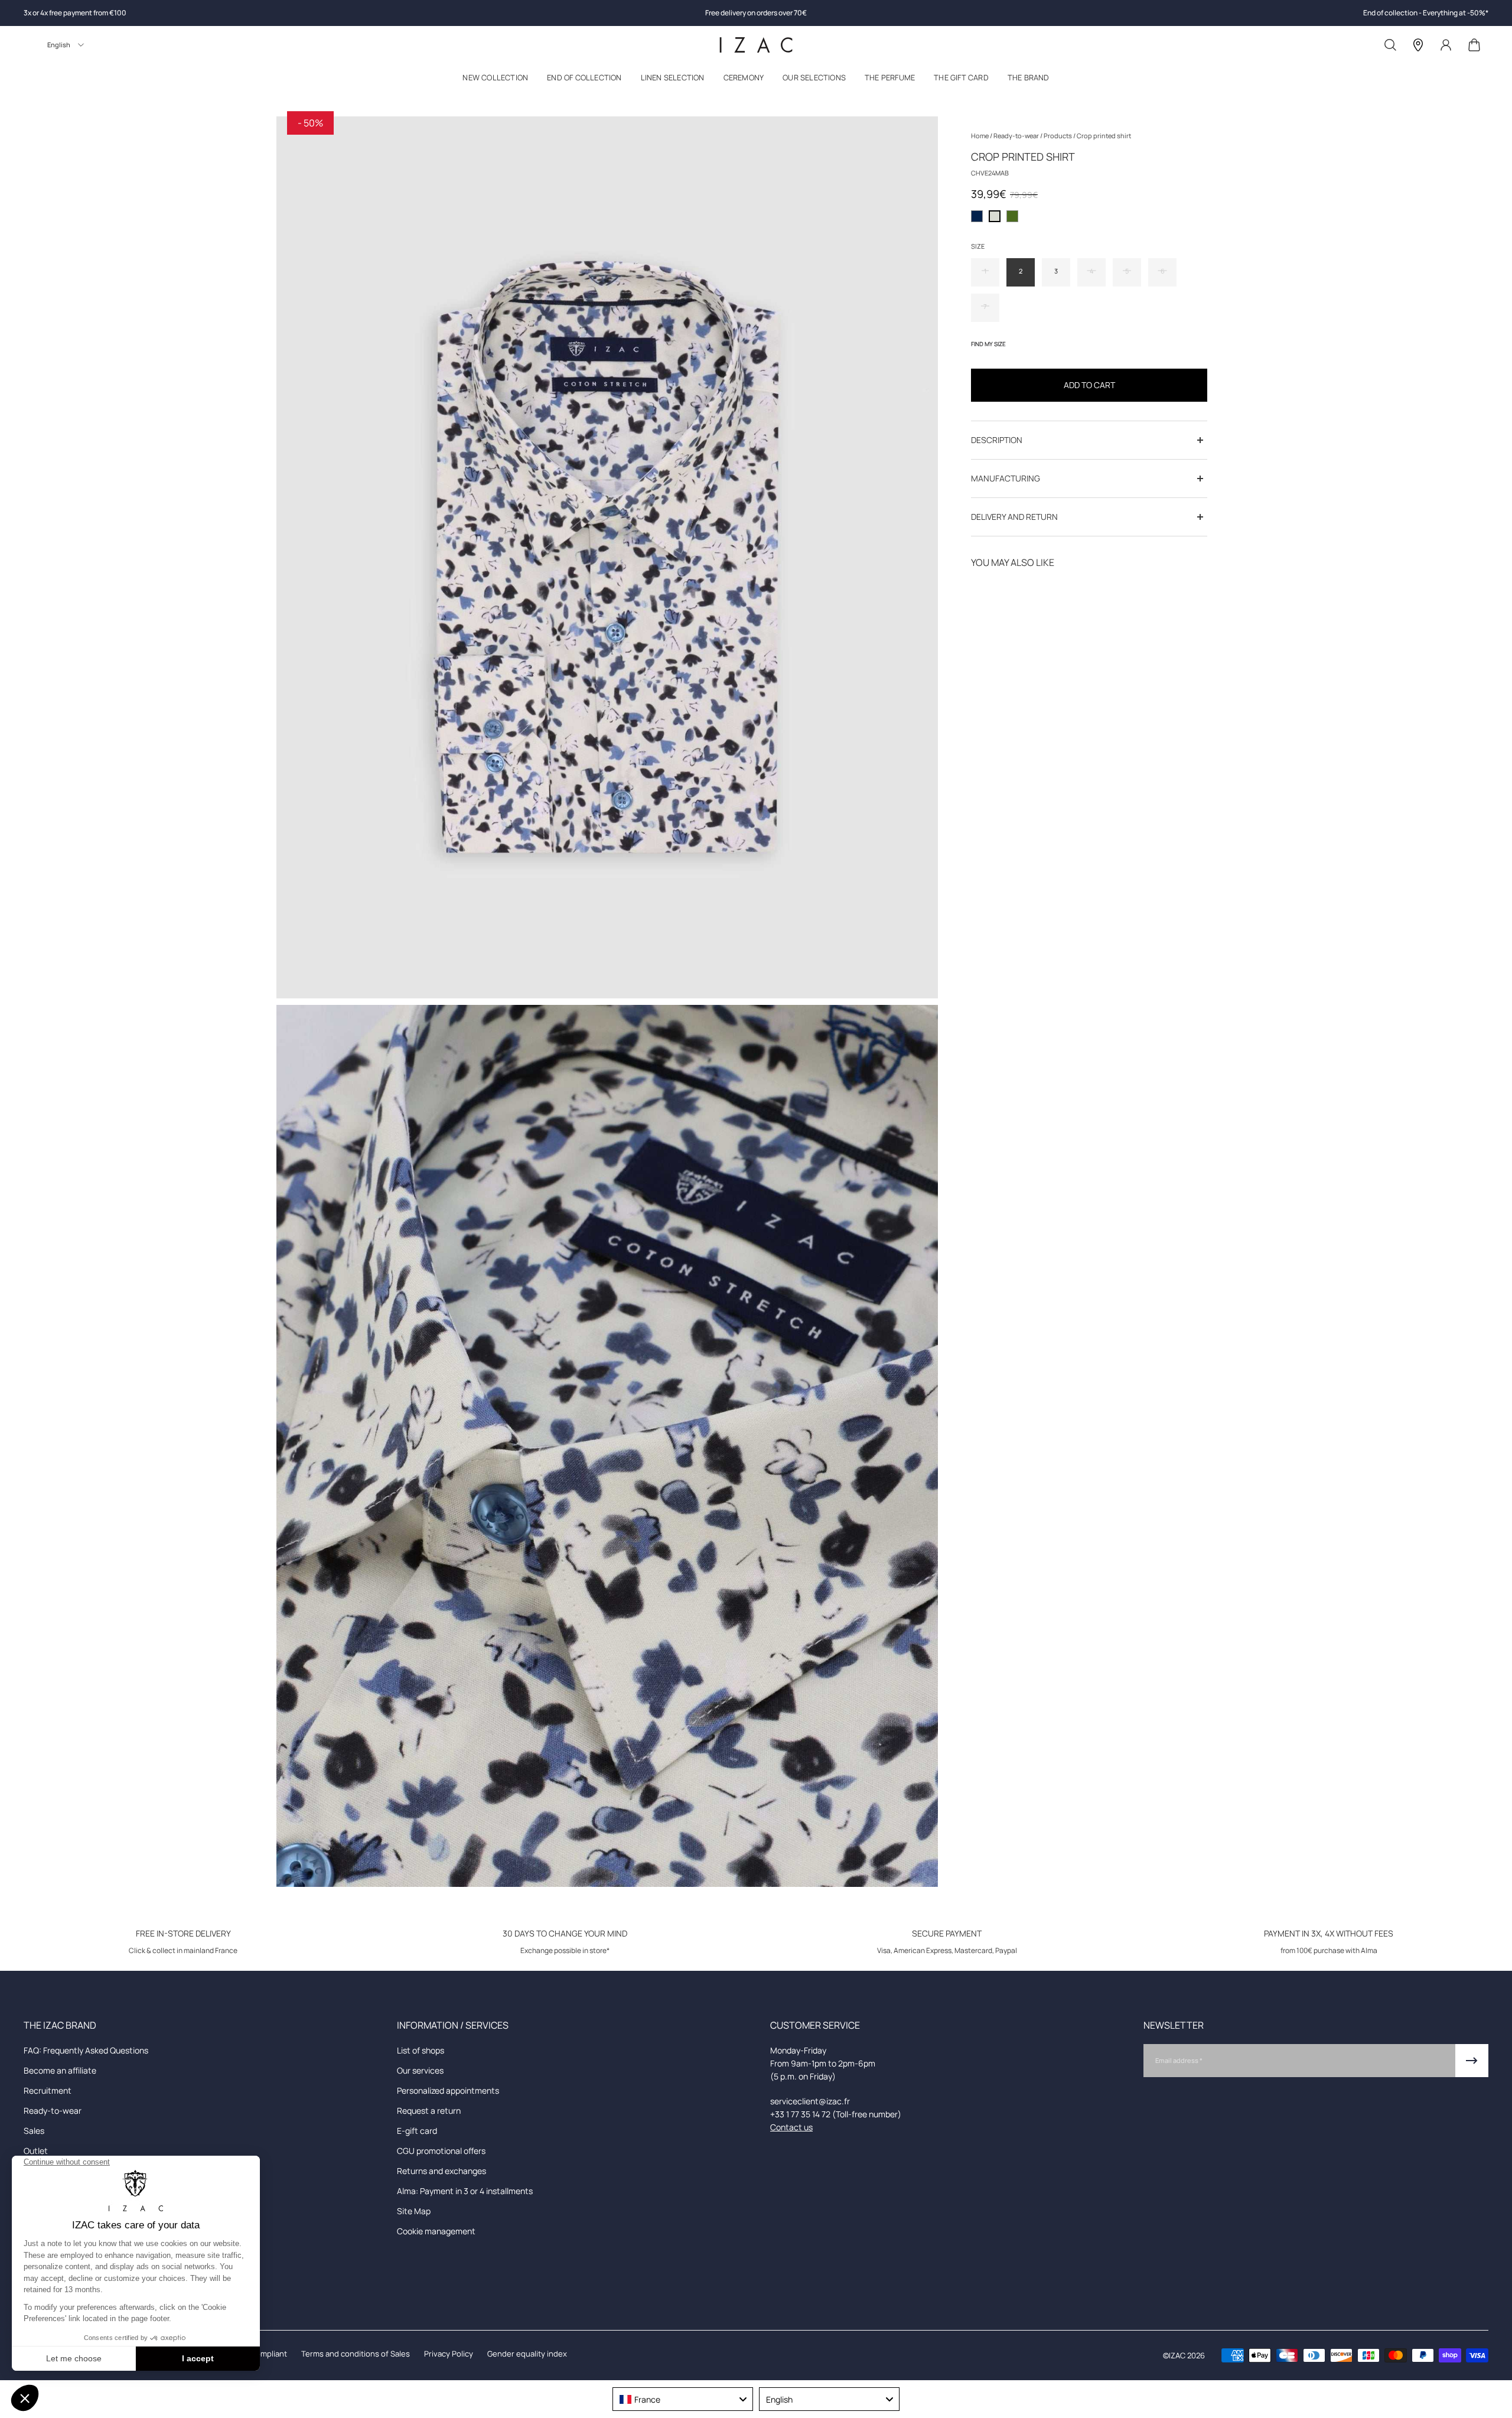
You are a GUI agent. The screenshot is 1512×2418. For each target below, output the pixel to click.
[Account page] (1446, 45)
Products (1058, 136)
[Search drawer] (1390, 45)
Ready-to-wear (1017, 136)
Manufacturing (1006, 478)
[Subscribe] (1472, 2061)
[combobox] (683, 2399)
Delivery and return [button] (1014, 517)
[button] (495, 80)
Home (980, 136)
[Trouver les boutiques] (1418, 45)
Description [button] (997, 440)
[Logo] (756, 45)
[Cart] (1474, 45)
